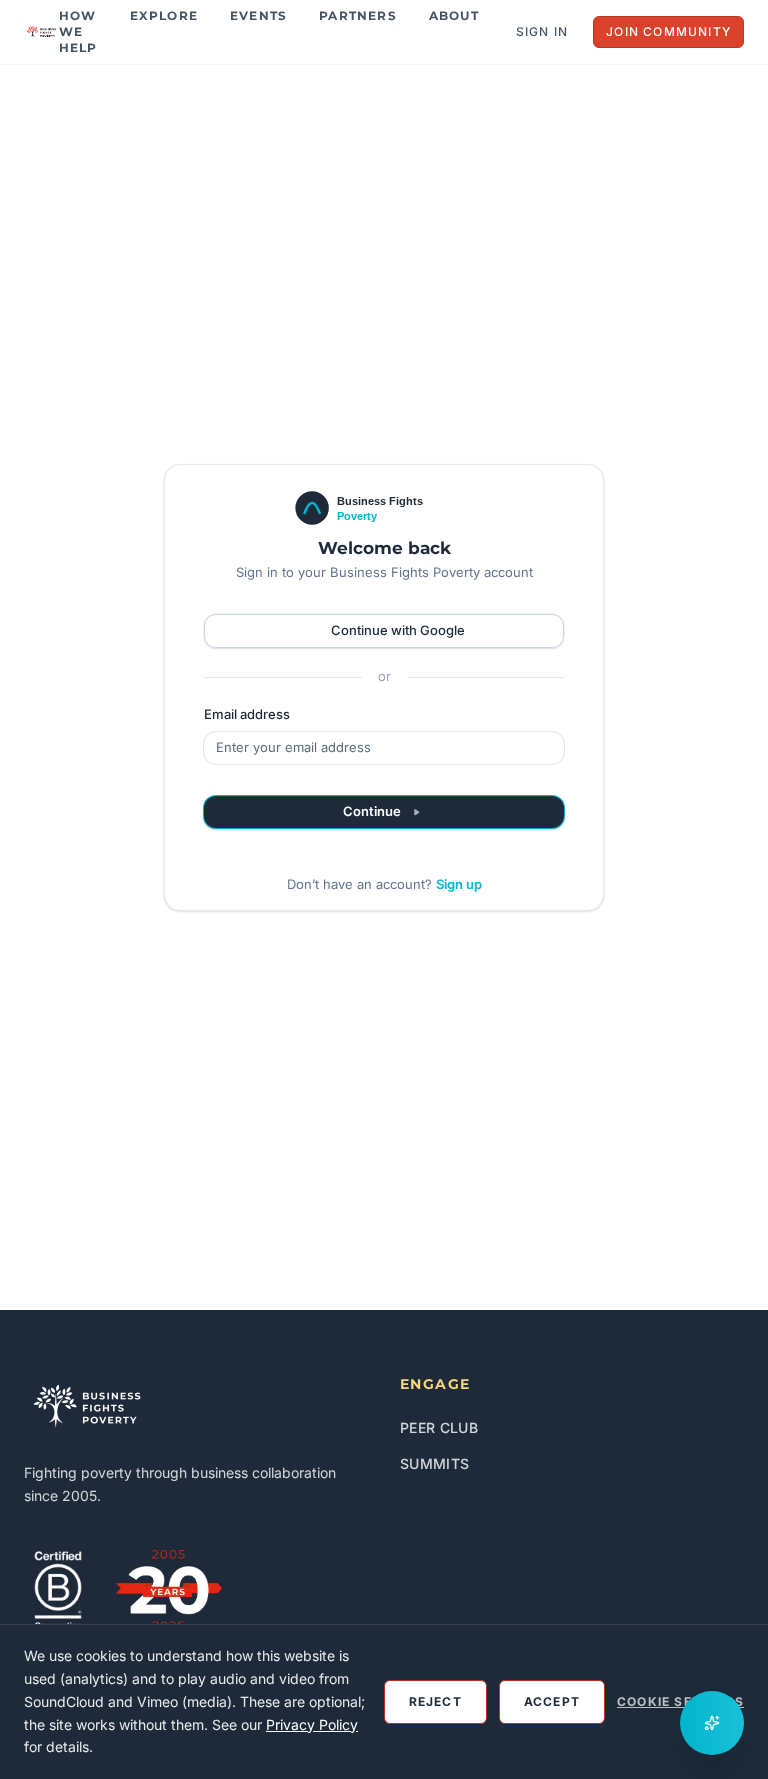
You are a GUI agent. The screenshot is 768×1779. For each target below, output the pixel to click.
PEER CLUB (439, 1427)
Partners (358, 15)
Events (258, 15)
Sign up (459, 884)
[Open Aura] (712, 1723)
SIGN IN (542, 31)
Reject (435, 1701)
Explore (164, 15)
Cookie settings (680, 1701)
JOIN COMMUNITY (668, 31)
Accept (552, 1701)
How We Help (78, 31)
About (454, 15)
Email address (247, 714)
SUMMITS (434, 1463)
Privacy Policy (312, 1724)
